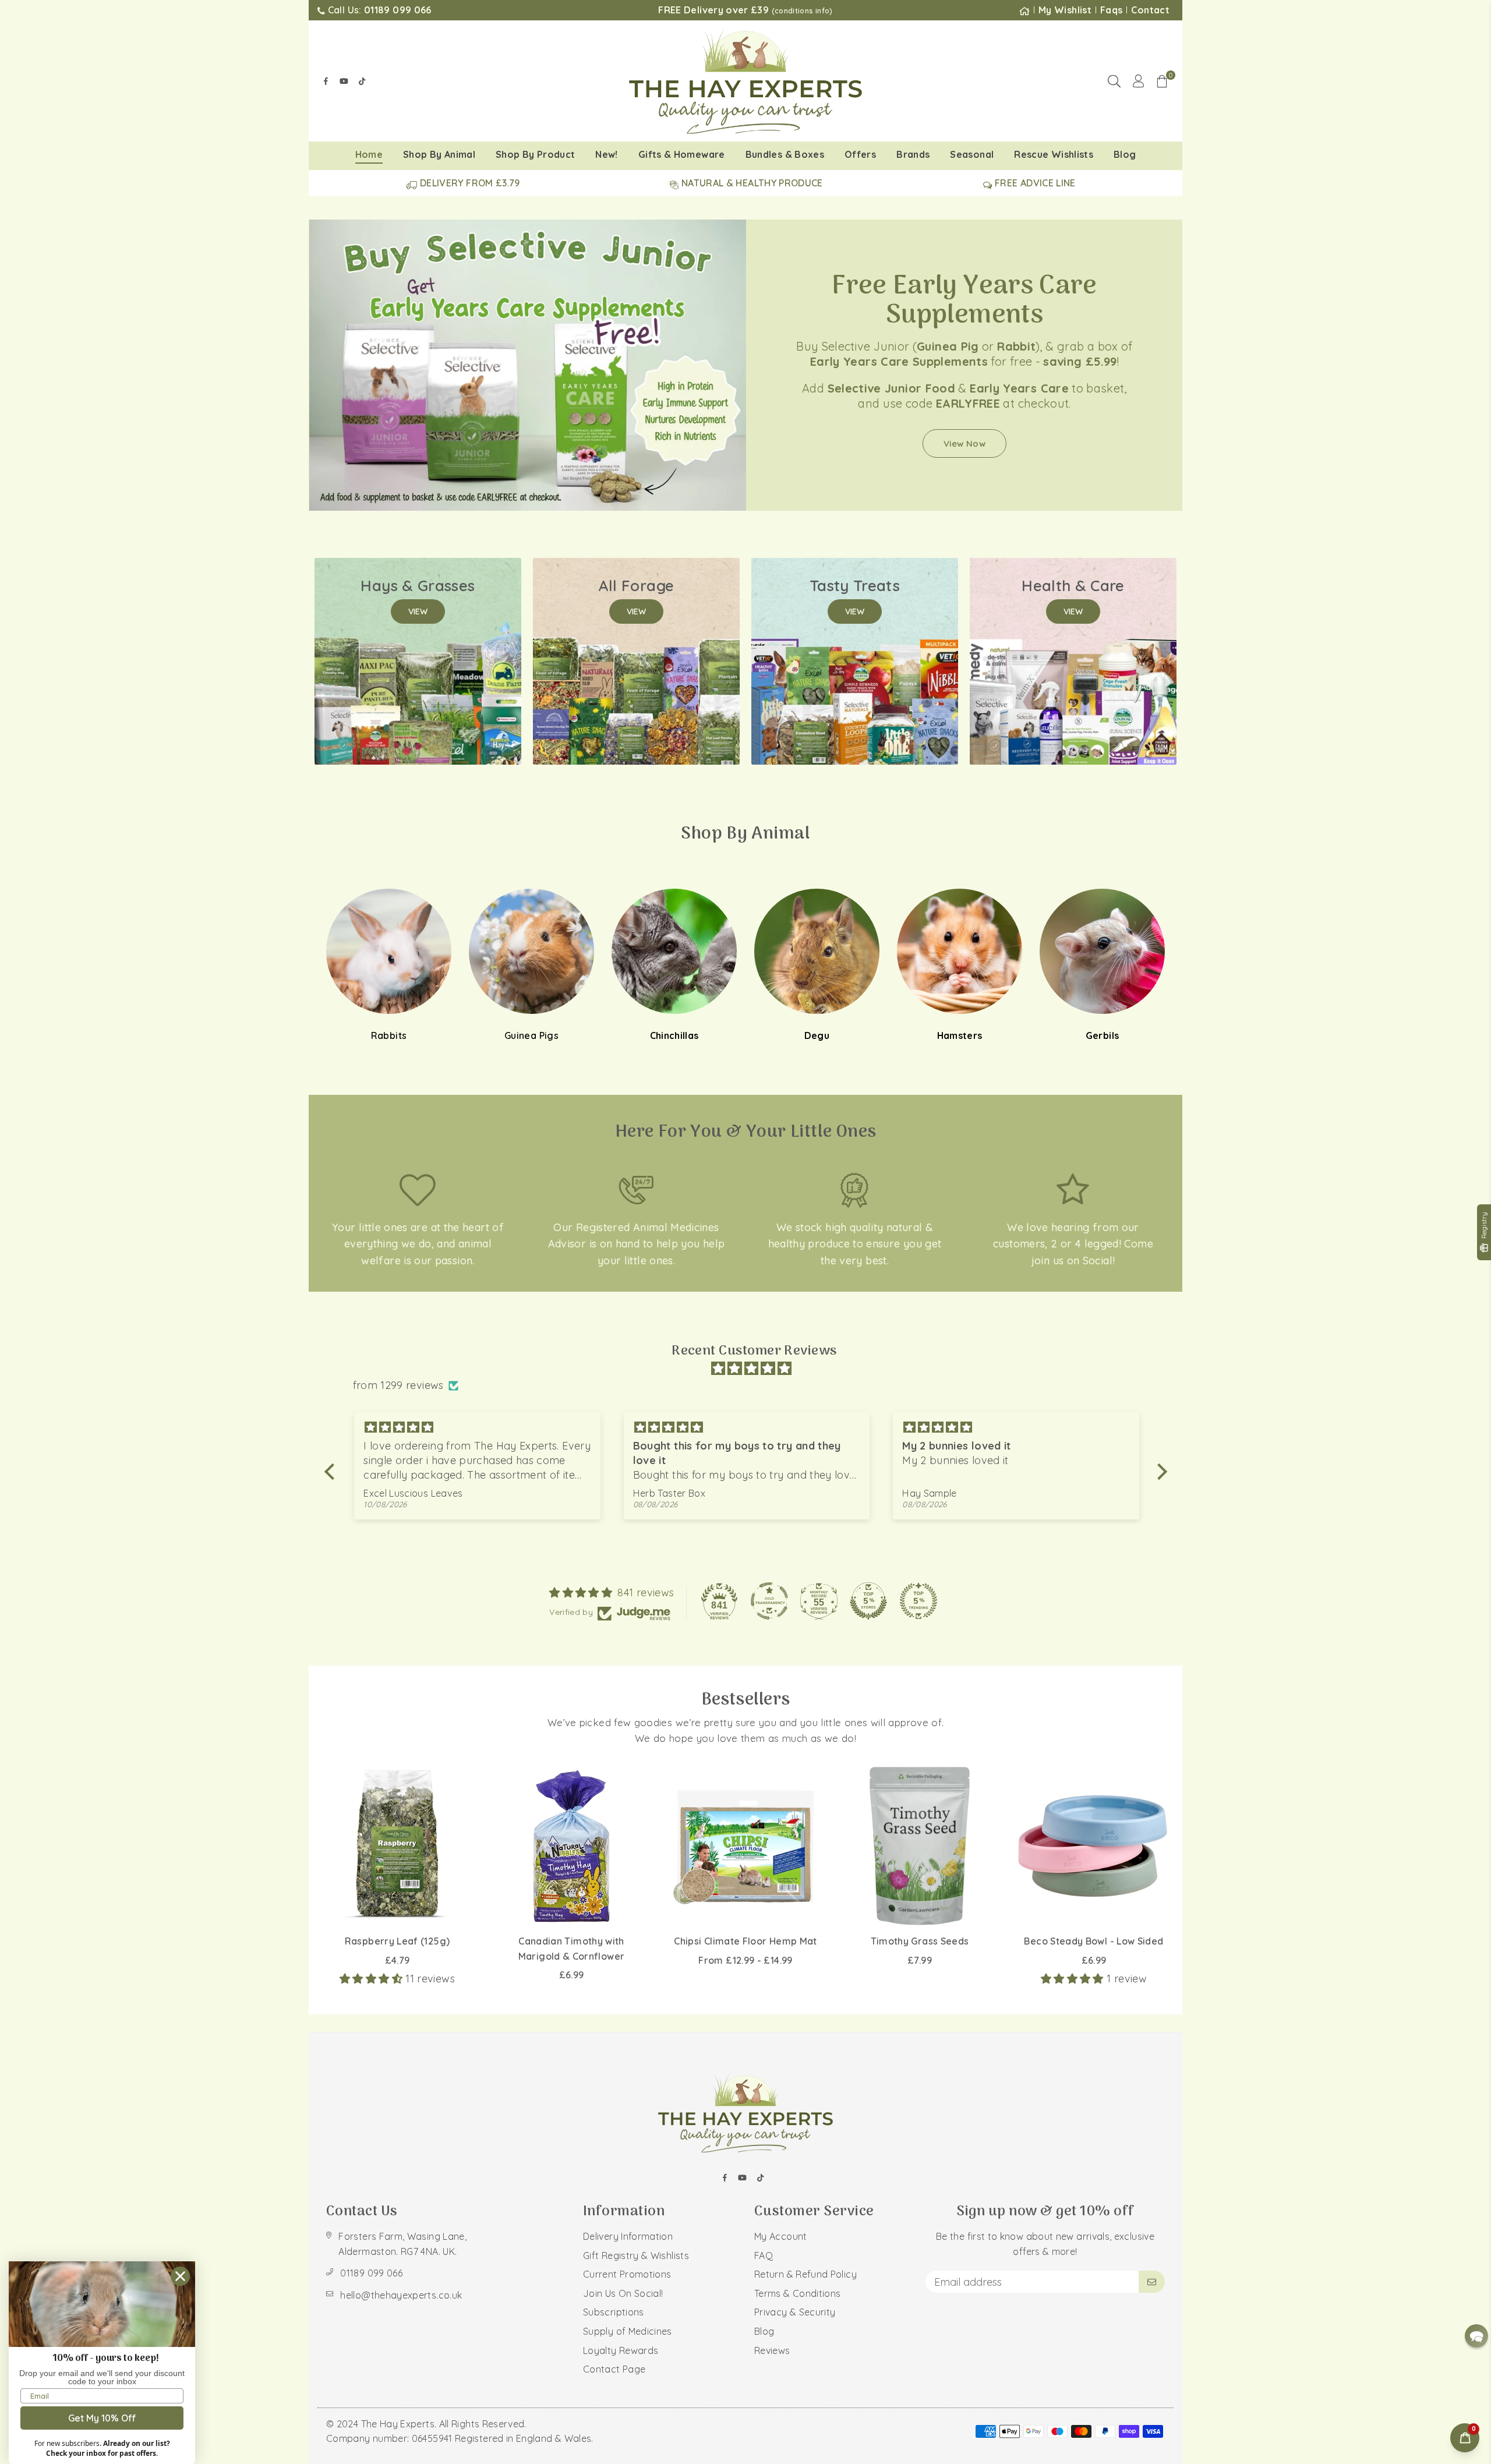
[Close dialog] (180, 2276)
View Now (964, 443)
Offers (860, 154)
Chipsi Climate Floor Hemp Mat (745, 1941)
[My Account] (1138, 81)
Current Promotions (627, 2274)
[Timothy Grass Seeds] (920, 1846)
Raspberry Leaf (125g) (398, 1941)
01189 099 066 (371, 2273)
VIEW (418, 611)
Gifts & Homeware (682, 154)
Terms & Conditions (797, 2293)
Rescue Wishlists (1054, 154)
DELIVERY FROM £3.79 (469, 183)
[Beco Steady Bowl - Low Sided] (1094, 1846)
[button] (1162, 81)
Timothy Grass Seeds (920, 1941)
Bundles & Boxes (785, 154)
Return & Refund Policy (805, 2274)
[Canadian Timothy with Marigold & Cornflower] (571, 1846)
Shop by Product (535, 154)
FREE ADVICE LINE (1034, 183)
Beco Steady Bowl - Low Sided (1093, 1941)
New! (606, 154)
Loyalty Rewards (621, 2350)
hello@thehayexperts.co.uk (401, 2295)
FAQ (764, 2256)
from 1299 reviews (398, 1385)
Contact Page (614, 2369)
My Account (781, 2236)
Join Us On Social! (623, 2293)
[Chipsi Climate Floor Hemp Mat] (745, 1846)
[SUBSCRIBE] (1152, 2282)
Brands (913, 154)
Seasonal (972, 154)
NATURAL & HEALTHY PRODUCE (751, 183)
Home (369, 154)
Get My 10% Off (102, 2418)
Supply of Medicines (628, 2331)
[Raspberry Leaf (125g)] (397, 1846)
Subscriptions (614, 2312)
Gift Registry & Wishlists (636, 2256)
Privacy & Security (795, 2312)
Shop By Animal (439, 154)
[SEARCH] (1114, 81)
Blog (1125, 154)
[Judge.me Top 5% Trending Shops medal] (918, 1601)
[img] (752, 1369)
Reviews (772, 2350)
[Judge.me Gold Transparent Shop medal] (769, 1601)
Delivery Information (628, 2236)
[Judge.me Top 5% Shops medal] (868, 1601)
